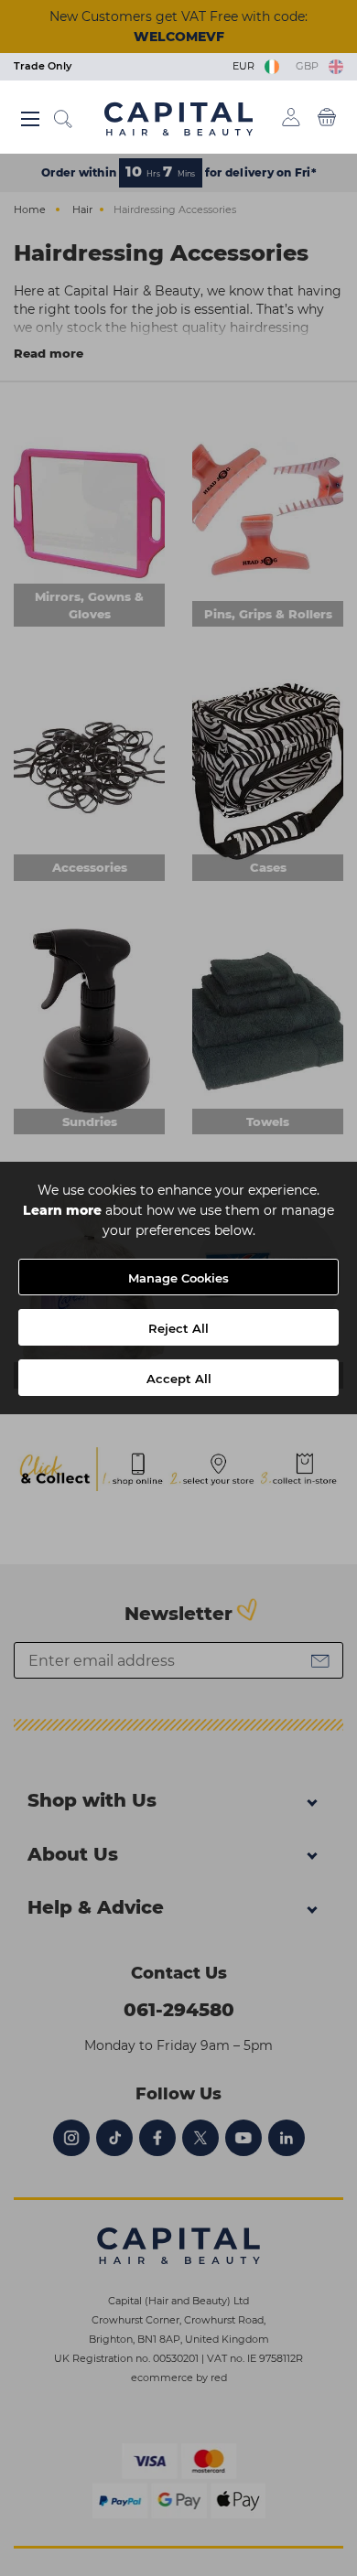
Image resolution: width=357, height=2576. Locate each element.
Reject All (178, 1328)
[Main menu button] (30, 119)
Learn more (62, 1210)
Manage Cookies (178, 1278)
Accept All (179, 1379)
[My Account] (291, 117)
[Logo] (178, 118)
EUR (246, 66)
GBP (310, 66)
